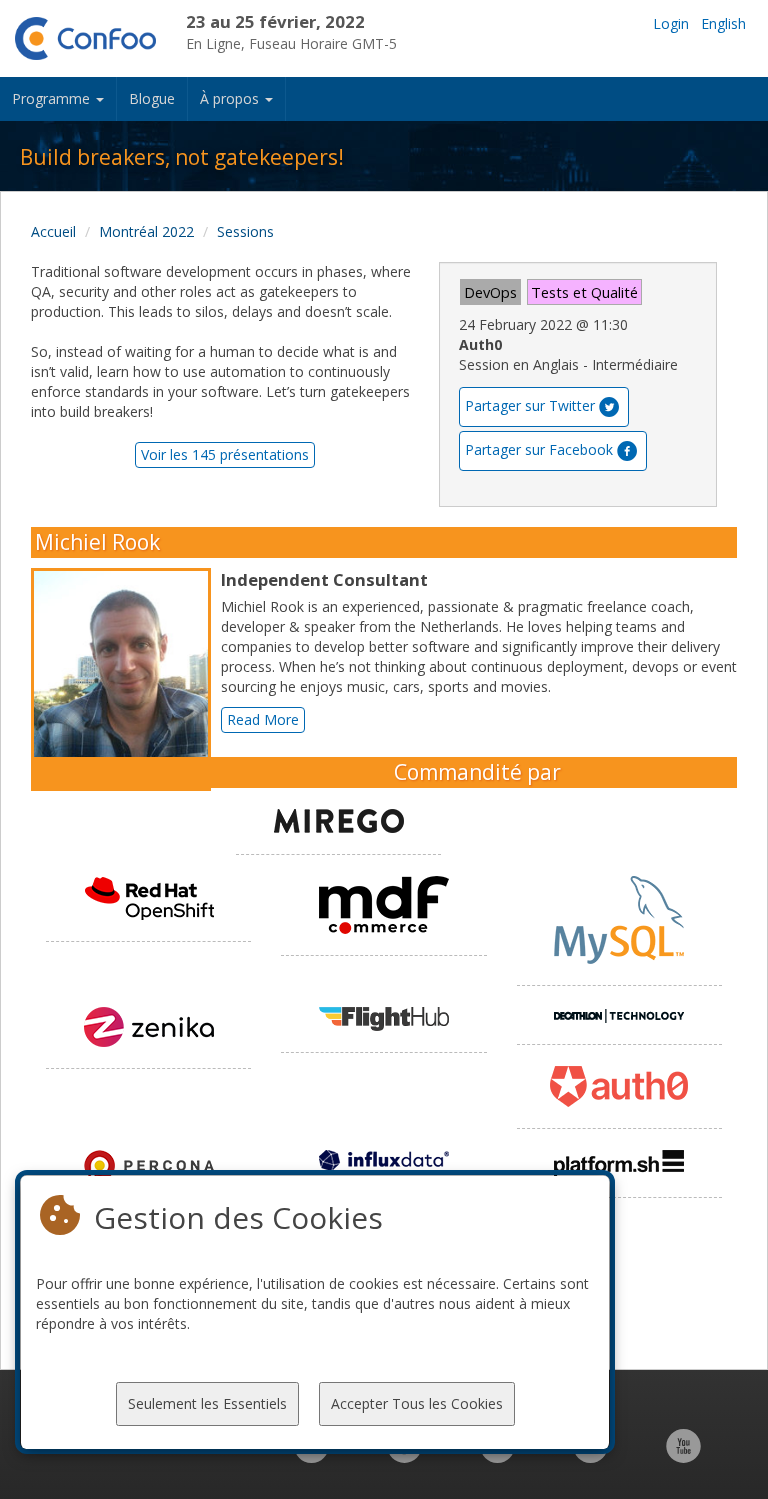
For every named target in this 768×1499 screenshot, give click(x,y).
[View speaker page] (126, 680)
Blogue (152, 98)
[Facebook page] (404, 1456)
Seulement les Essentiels (207, 1403)
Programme (53, 98)
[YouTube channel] (683, 1456)
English (723, 23)
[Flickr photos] (590, 1456)
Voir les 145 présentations (225, 454)
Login (671, 23)
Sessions (245, 231)
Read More (263, 719)
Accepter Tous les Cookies (417, 1403)
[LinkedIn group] (311, 1456)
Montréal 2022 (146, 231)
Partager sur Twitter (530, 405)
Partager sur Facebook (539, 449)
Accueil (53, 231)
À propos (231, 98)
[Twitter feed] (497, 1456)
